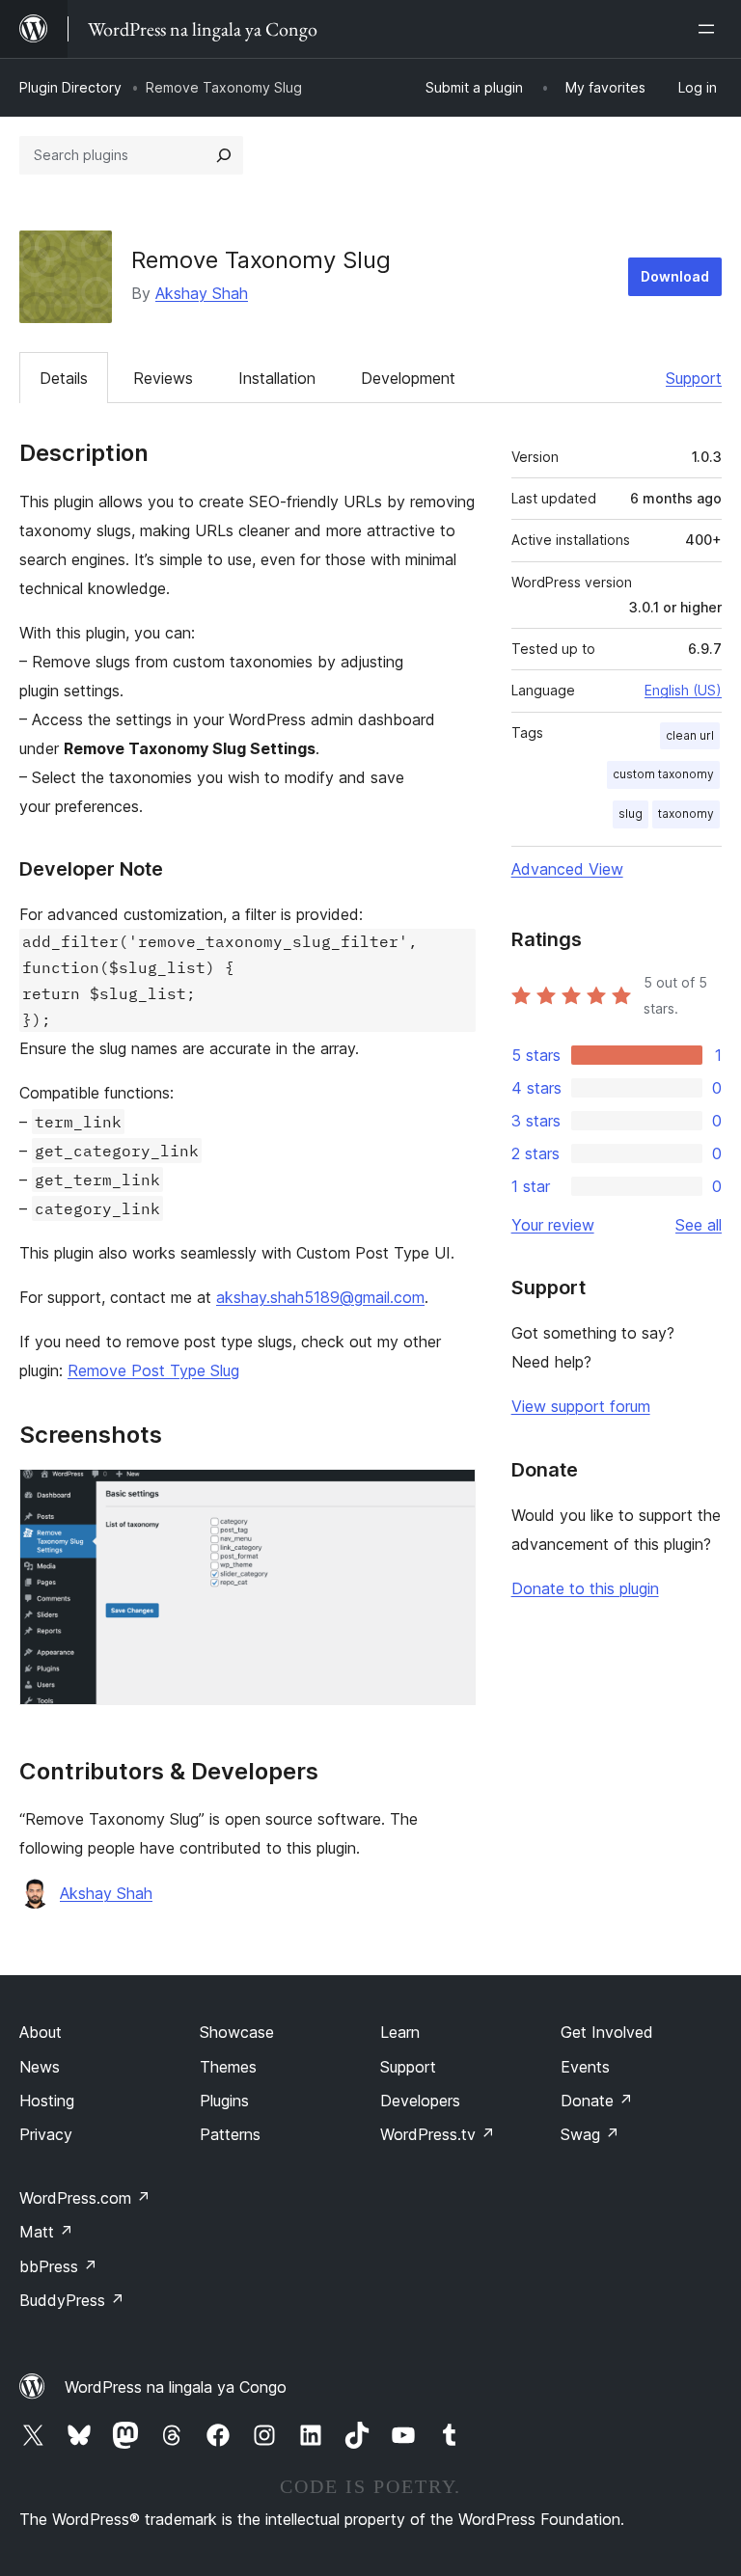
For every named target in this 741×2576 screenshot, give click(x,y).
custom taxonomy (663, 774)
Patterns (230, 2134)
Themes (228, 2067)
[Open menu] (710, 29)
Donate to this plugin (585, 1588)
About (41, 2032)
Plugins (224, 2101)
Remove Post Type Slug (153, 1370)
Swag (590, 2134)
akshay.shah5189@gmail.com (320, 1297)
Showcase (237, 2032)
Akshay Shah (202, 293)
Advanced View (567, 869)
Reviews (163, 378)
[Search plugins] (224, 155)
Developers (420, 2101)
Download (675, 276)
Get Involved (607, 2032)
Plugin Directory (70, 87)
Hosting (47, 2101)
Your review (553, 1225)
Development (408, 378)
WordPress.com (85, 2198)
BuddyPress (72, 2300)
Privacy (46, 2134)
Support (694, 378)
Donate (597, 2101)
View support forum (581, 1406)
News (40, 2067)
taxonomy (686, 813)
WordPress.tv (438, 2134)
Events (585, 2067)
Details (64, 378)
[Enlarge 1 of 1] (450, 1495)
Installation (277, 378)
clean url (690, 735)
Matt (46, 2232)
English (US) (683, 690)
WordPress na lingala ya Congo (176, 2387)
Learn (400, 2032)
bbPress (58, 2266)
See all (699, 1225)
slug (631, 813)
